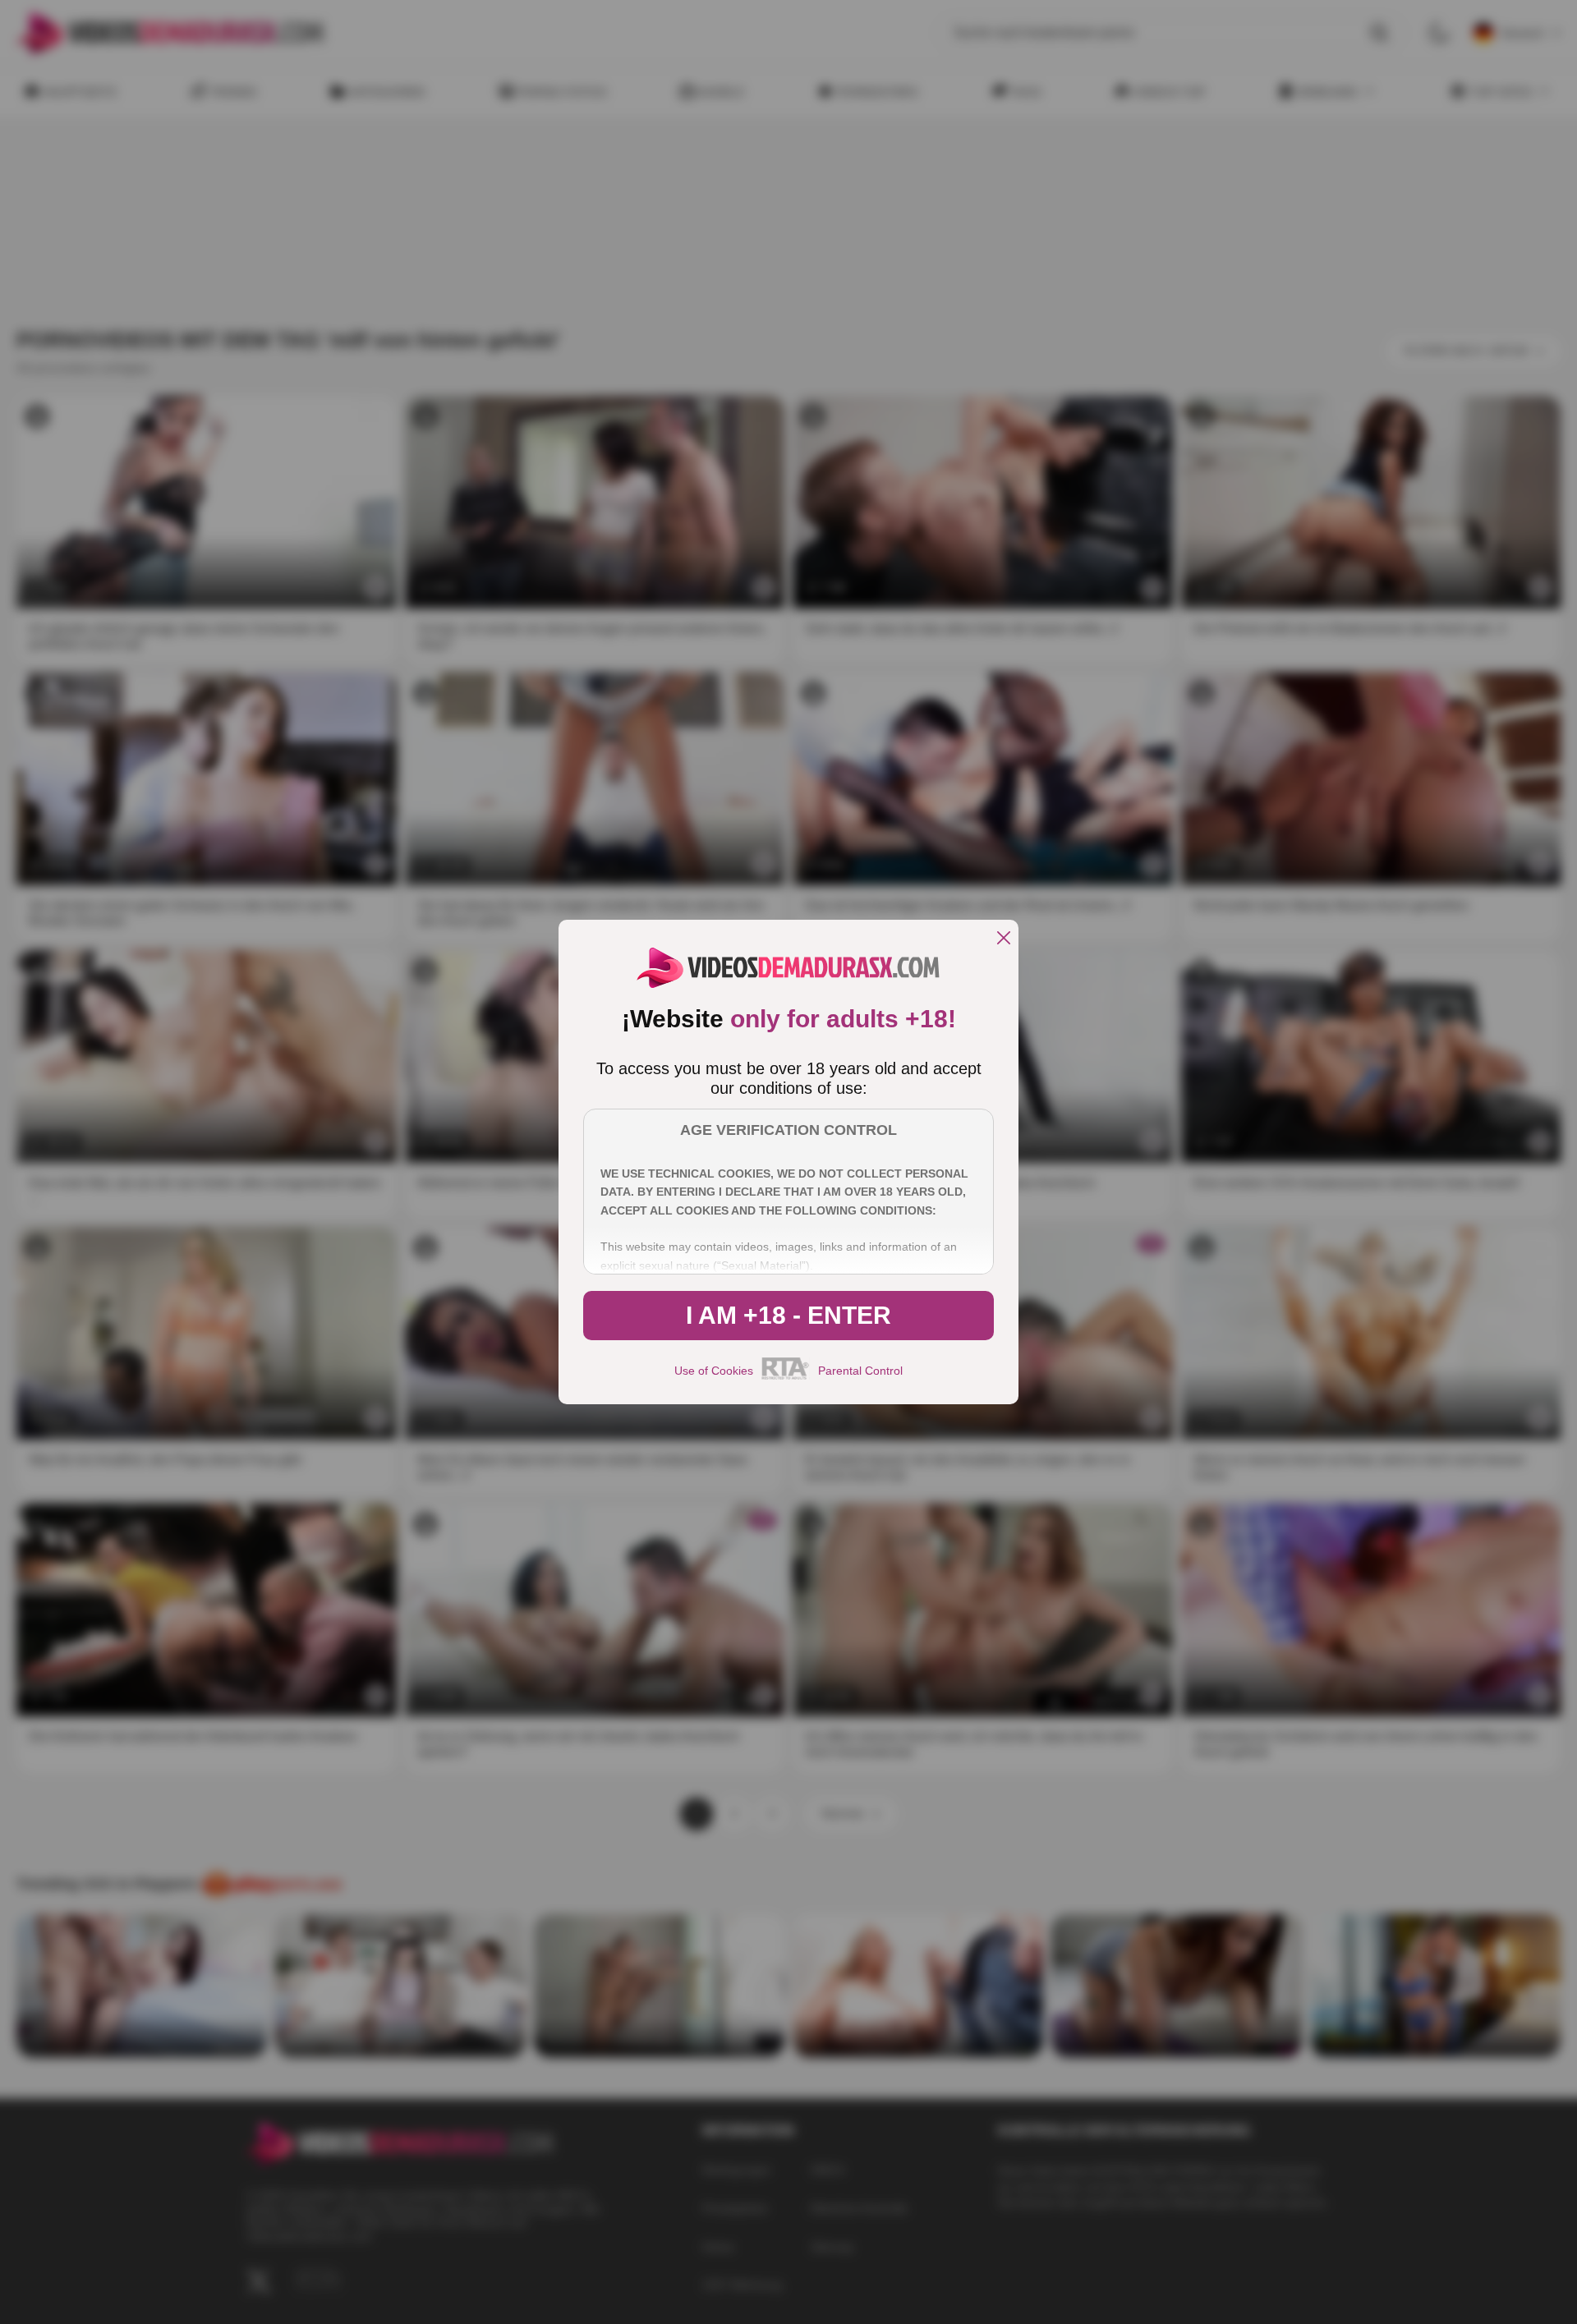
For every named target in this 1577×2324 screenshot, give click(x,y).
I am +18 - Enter (788, 1315)
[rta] (786, 1377)
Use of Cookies (714, 1371)
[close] (1004, 939)
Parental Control (860, 1371)
